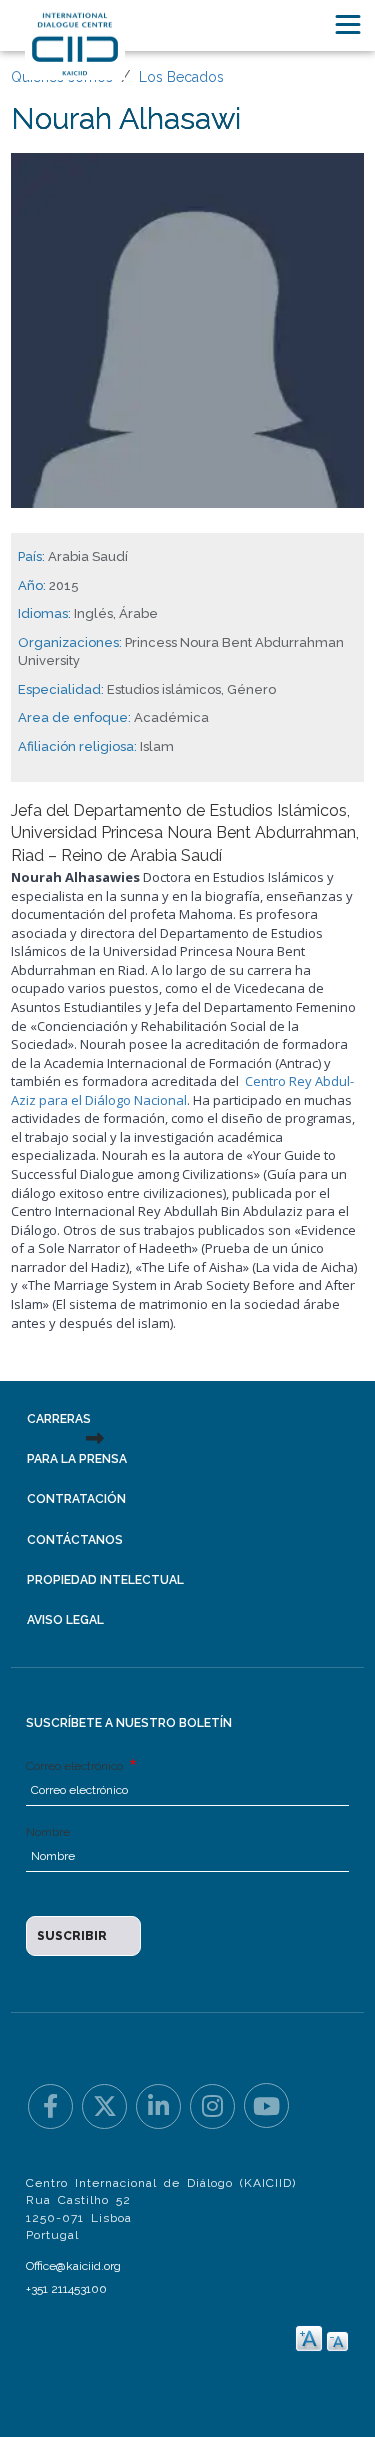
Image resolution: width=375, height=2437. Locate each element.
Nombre (48, 1832)
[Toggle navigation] (348, 24)
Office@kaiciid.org (73, 2266)
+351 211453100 (66, 2289)
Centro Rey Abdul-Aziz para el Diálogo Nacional (182, 1090)
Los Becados (181, 77)
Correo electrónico (76, 1766)
